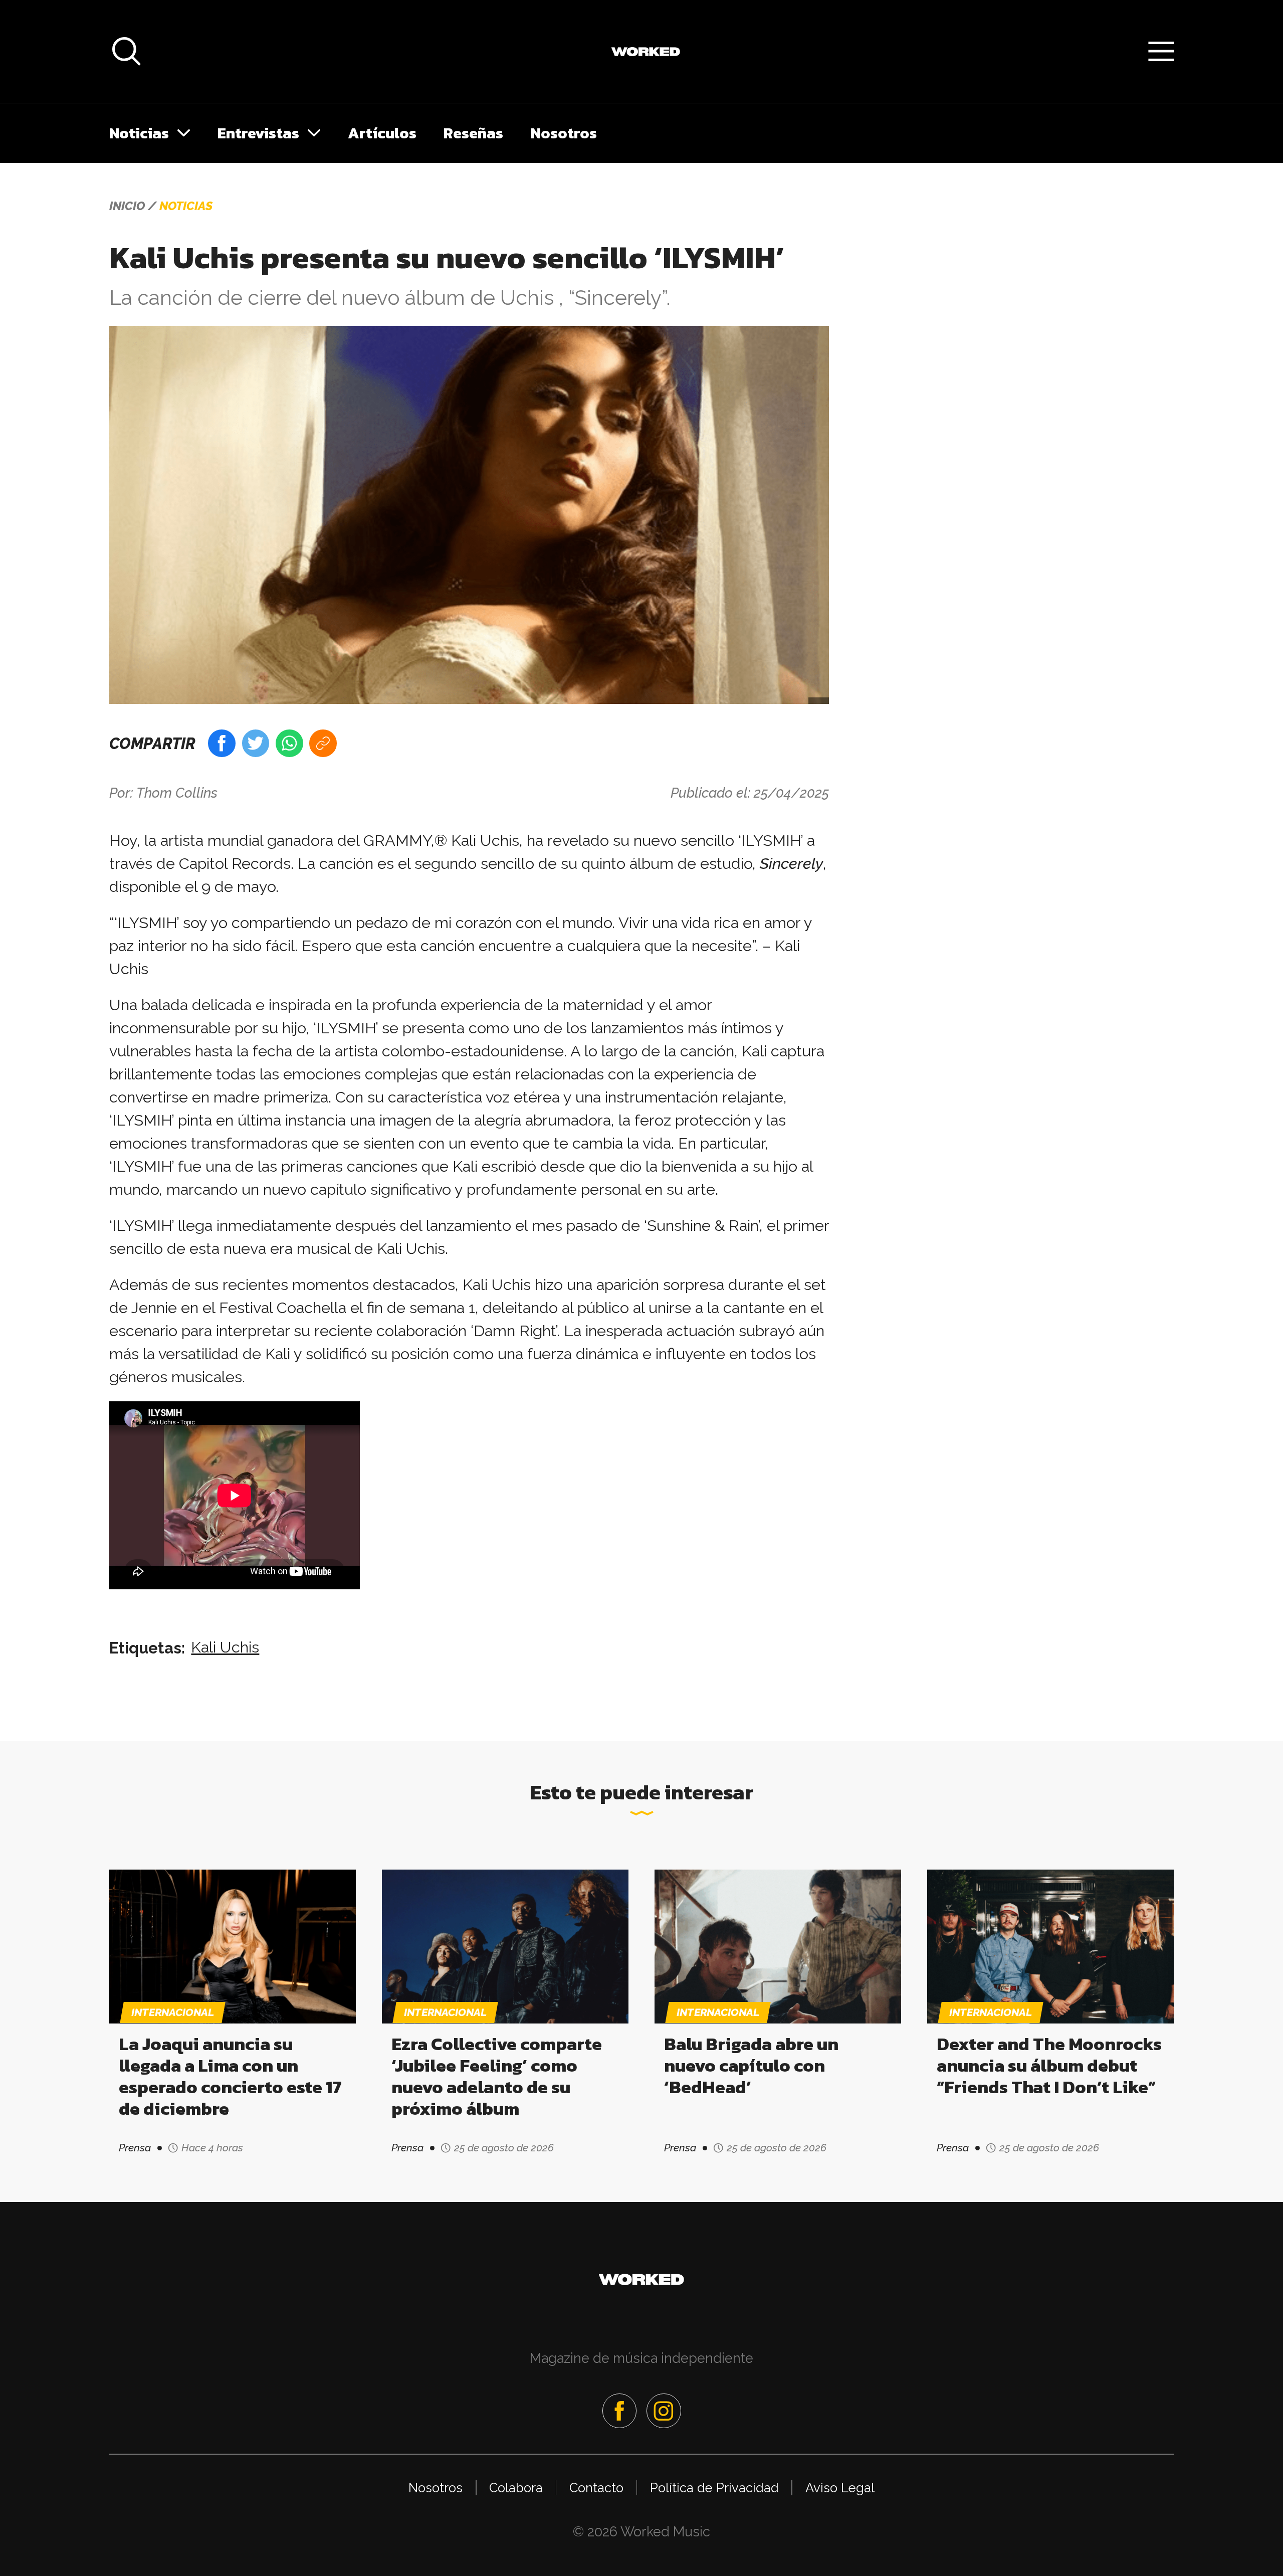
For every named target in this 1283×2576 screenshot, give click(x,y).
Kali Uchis (225, 1647)
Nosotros (564, 133)
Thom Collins (177, 793)
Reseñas (473, 133)
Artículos (382, 133)
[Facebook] (619, 2411)
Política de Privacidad (714, 2488)
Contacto (596, 2488)
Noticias (139, 133)
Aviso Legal (840, 2488)
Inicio (127, 206)
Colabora (516, 2488)
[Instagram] (664, 2411)
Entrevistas (258, 133)
